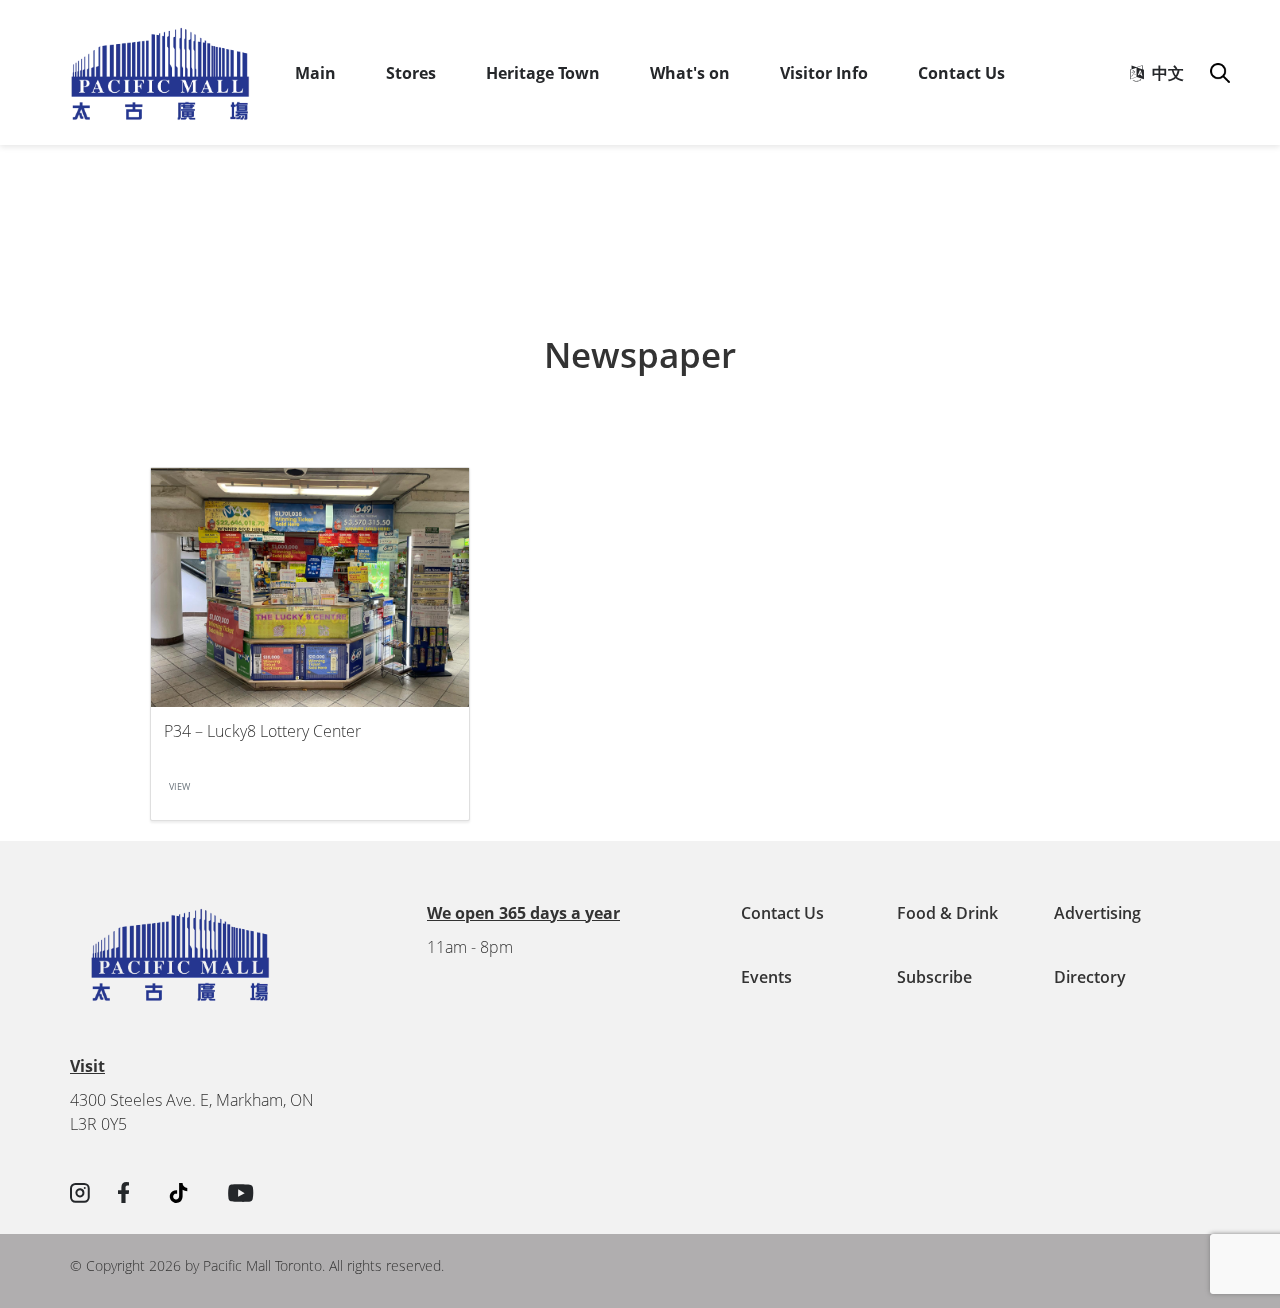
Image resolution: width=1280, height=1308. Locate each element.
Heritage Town (543, 73)
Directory (1090, 977)
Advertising (1097, 913)
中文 (1164, 73)
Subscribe (934, 977)
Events (766, 977)
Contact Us (961, 73)
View (179, 787)
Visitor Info (824, 73)
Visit (87, 1066)
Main (315, 73)
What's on (690, 73)
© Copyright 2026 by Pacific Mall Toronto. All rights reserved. (257, 1265)
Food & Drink (947, 913)
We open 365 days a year (523, 913)
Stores (411, 73)
